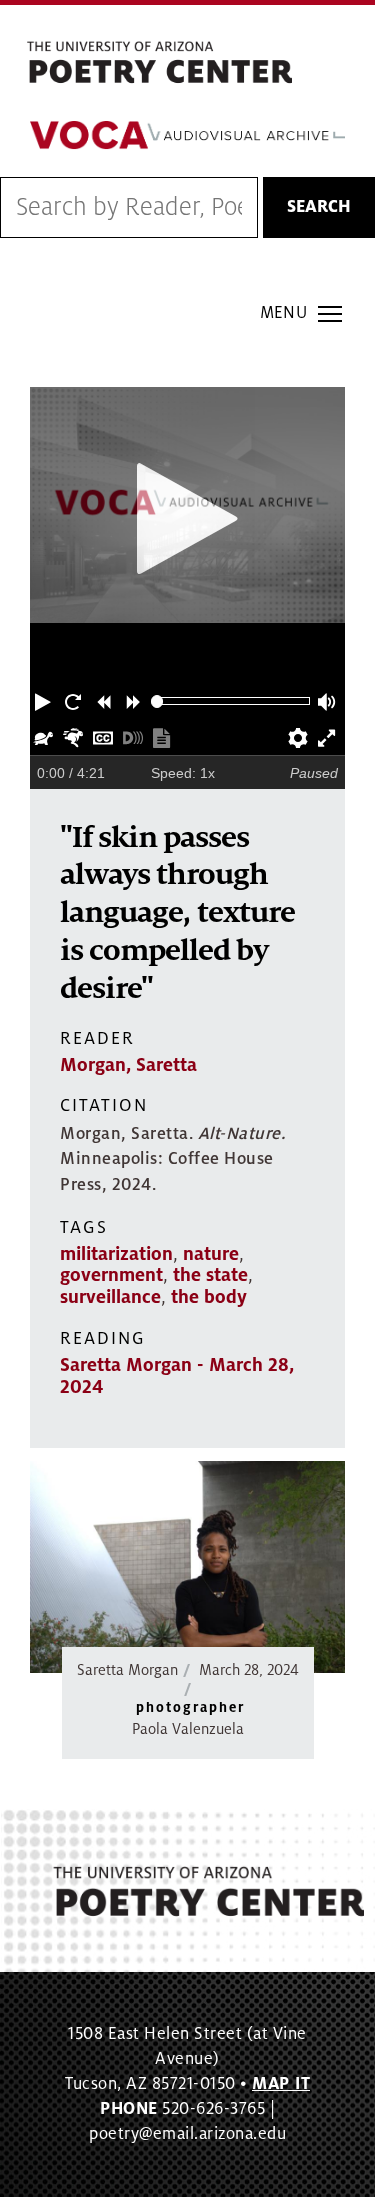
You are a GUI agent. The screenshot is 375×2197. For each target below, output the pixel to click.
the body (209, 1297)
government (111, 1275)
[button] (45, 701)
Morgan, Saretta (128, 1065)
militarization (116, 1254)
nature (211, 1254)
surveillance (110, 1297)
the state (210, 1275)
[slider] (157, 701)
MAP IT (281, 2084)
